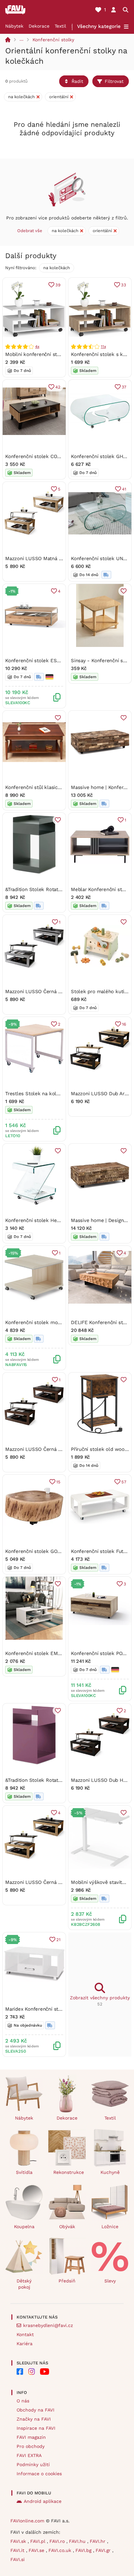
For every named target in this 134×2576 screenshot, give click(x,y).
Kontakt (25, 2334)
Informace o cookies (39, 2474)
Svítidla (24, 2172)
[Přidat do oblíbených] (124, 591)
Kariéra (25, 2344)
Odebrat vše (30, 231)
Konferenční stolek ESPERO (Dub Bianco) (52, 661)
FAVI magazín (31, 2437)
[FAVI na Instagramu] (32, 2372)
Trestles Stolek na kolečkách (39, 1094)
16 (124, 1024)
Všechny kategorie (99, 26)
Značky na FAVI (34, 2419)
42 (58, 387)
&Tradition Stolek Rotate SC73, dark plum (53, 1780)
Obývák (67, 2227)
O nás (23, 2401)
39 (58, 285)
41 (124, 489)
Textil (60, 26)
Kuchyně (110, 2172)
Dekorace (39, 26)
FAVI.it (18, 2550)
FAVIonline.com (27, 2521)
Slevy (110, 2281)
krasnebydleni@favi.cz (48, 2325)
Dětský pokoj (24, 2284)
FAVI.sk (19, 2541)
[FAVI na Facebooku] (20, 2372)
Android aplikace (43, 2501)
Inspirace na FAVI (36, 2428)
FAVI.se (37, 2550)
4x (37, 347)
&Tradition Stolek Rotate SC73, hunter (49, 889)
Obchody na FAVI (35, 2410)
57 (124, 1482)
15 (58, 1482)
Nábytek (14, 26)
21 (58, 1940)
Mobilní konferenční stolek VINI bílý (46, 354)
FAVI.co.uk (61, 2550)
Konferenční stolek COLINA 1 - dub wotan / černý (62, 456)
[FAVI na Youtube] (45, 2372)
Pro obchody (31, 2446)
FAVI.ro (58, 2541)
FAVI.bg (84, 2550)
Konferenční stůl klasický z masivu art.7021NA (58, 787)
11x (103, 347)
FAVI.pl (39, 2541)
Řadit (77, 81)
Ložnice (110, 2227)
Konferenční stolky (53, 40)
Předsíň (67, 2281)
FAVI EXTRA (29, 2455)
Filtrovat (114, 81)
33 (124, 285)
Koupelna (24, 2227)
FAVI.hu (78, 2541)
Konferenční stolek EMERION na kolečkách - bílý (62, 1653)
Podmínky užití (33, 2464)
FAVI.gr (104, 2550)
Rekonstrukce (69, 2172)
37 (124, 387)
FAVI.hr (98, 2541)
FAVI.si (18, 2559)
